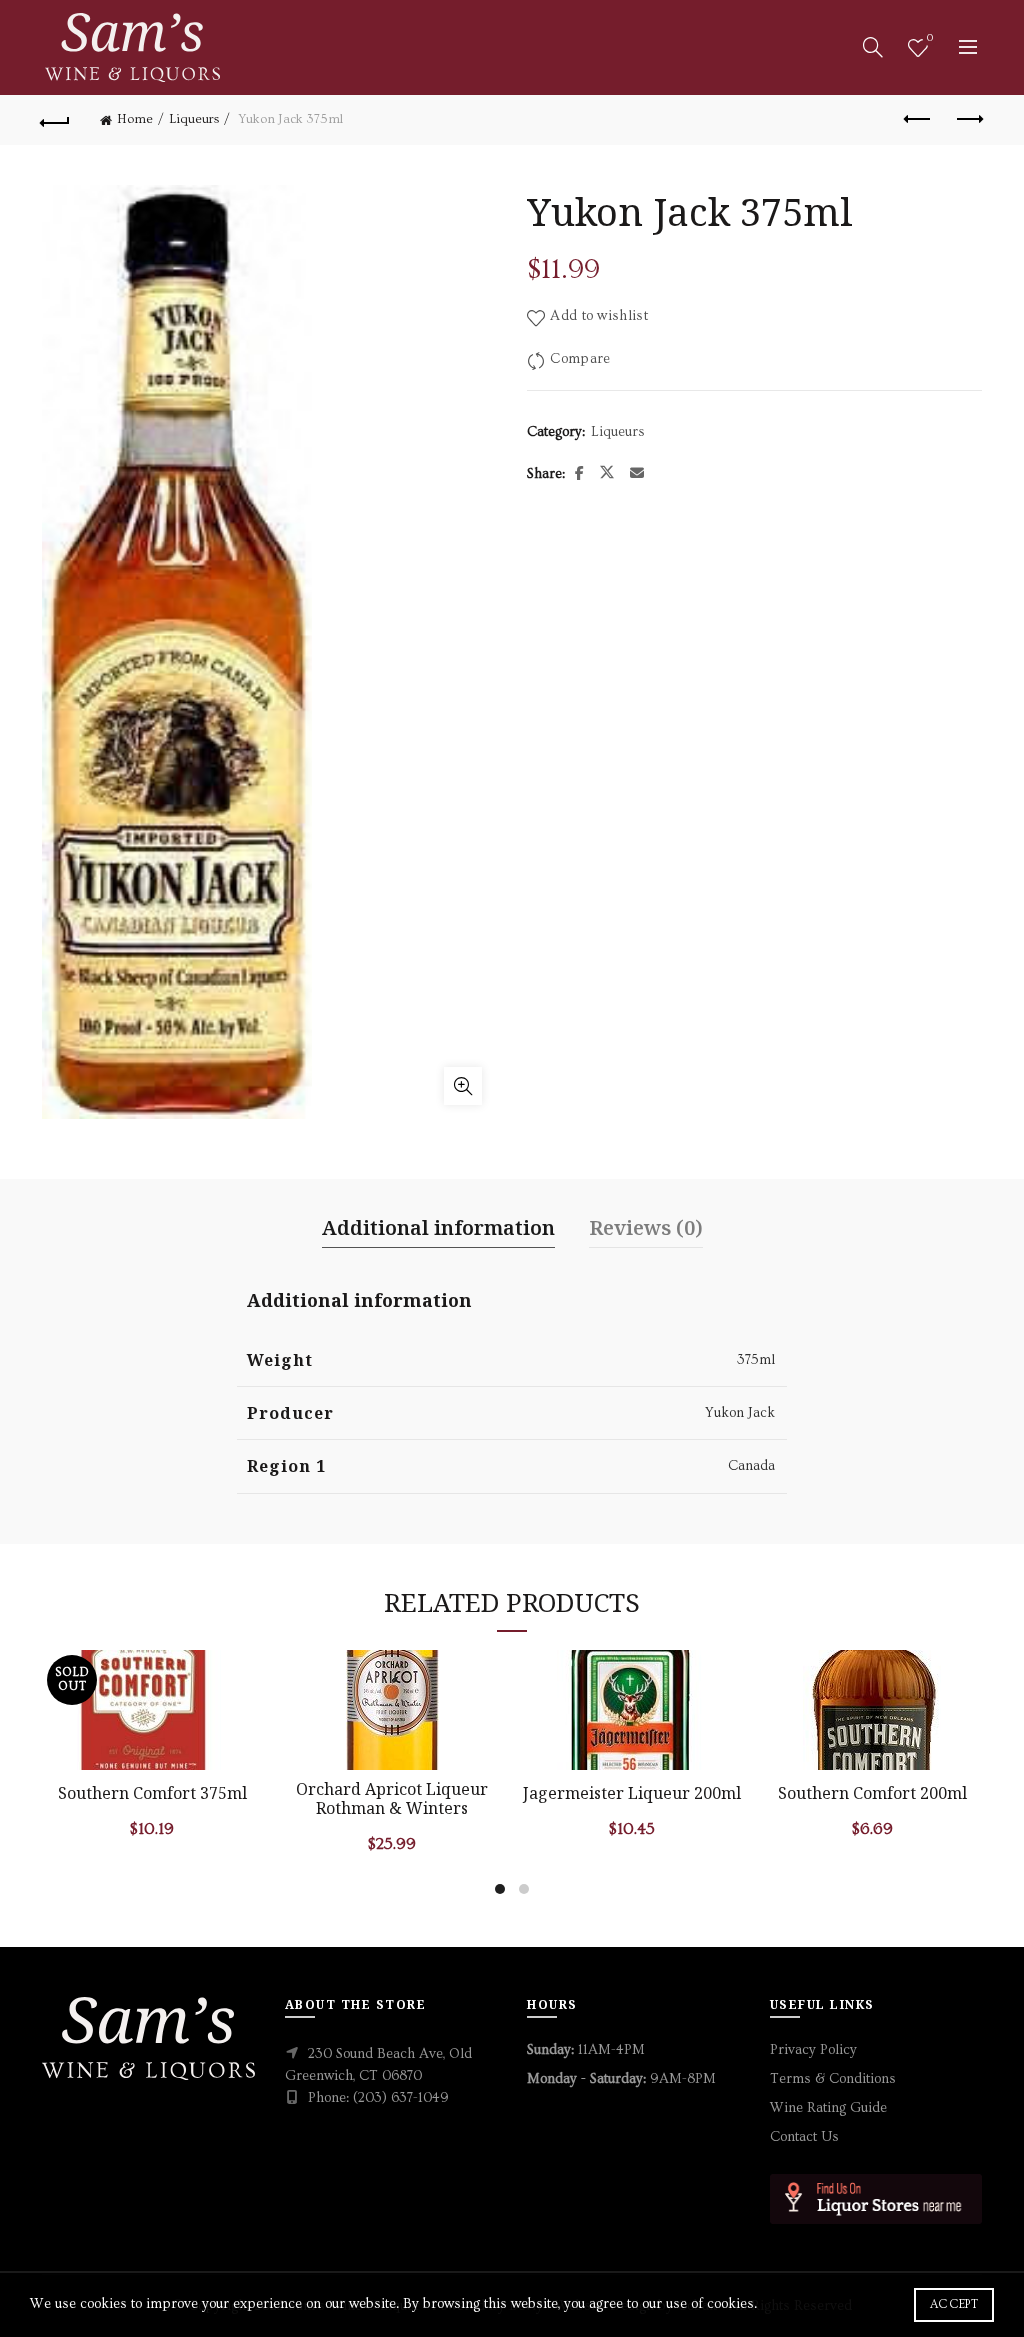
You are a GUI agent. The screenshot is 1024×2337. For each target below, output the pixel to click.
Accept (954, 2304)
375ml (756, 1360)
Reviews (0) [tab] (646, 1227)
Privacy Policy (813, 2050)
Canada (751, 1466)
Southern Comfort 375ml (152, 1793)
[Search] (873, 47)
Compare (580, 358)
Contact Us (804, 2137)
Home (135, 119)
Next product (968, 120)
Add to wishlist (599, 316)
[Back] (56, 120)
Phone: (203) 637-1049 (378, 2098)
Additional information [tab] (438, 1227)
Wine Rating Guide (828, 2108)
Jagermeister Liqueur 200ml (632, 1793)
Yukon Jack (740, 1413)
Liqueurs (194, 119)
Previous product (918, 120)
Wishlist (930, 38)
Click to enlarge (463, 1086)
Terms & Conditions (833, 2079)
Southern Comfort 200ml (872, 1793)
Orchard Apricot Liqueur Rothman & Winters (392, 1799)
